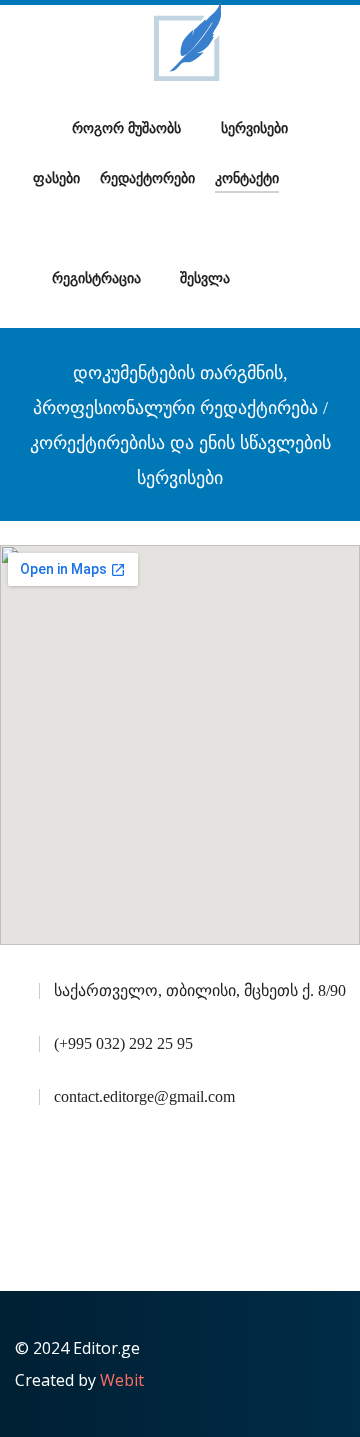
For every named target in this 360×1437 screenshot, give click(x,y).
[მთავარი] (42, 129)
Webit (122, 1380)
